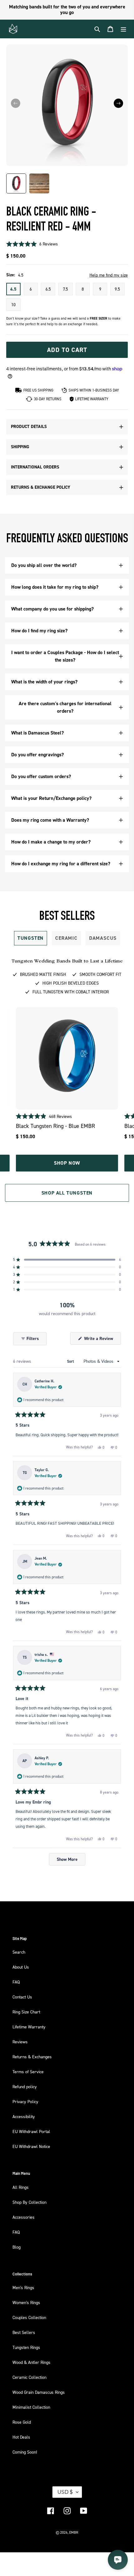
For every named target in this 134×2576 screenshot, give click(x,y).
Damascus (103, 938)
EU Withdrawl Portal (31, 2131)
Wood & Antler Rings (31, 2362)
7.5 (65, 289)
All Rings (21, 2187)
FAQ (16, 1982)
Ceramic (66, 938)
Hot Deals (21, 2437)
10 (13, 304)
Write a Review (102, 1340)
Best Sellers (24, 2332)
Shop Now (67, 1163)
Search (19, 1952)
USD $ (65, 2492)
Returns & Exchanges (32, 2057)
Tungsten (31, 938)
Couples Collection (29, 2317)
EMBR (74, 2532)
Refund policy (25, 2086)
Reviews (20, 2042)
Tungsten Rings (26, 2347)
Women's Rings (26, 2302)
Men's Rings (23, 2287)
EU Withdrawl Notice (31, 2146)
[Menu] (123, 29)
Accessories (24, 2217)
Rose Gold (22, 2422)
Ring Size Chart (26, 2012)
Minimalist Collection (31, 2407)
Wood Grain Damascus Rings (39, 2392)
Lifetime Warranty (29, 2027)
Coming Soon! (25, 2452)
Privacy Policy (25, 2101)
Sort (71, 1362)
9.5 (117, 289)
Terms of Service (28, 2072)
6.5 (48, 289)
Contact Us (22, 1997)
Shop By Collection (29, 2202)
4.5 (13, 289)
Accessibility (24, 2116)
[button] (118, 103)
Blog (17, 2247)
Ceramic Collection (29, 2377)
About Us (21, 1967)
